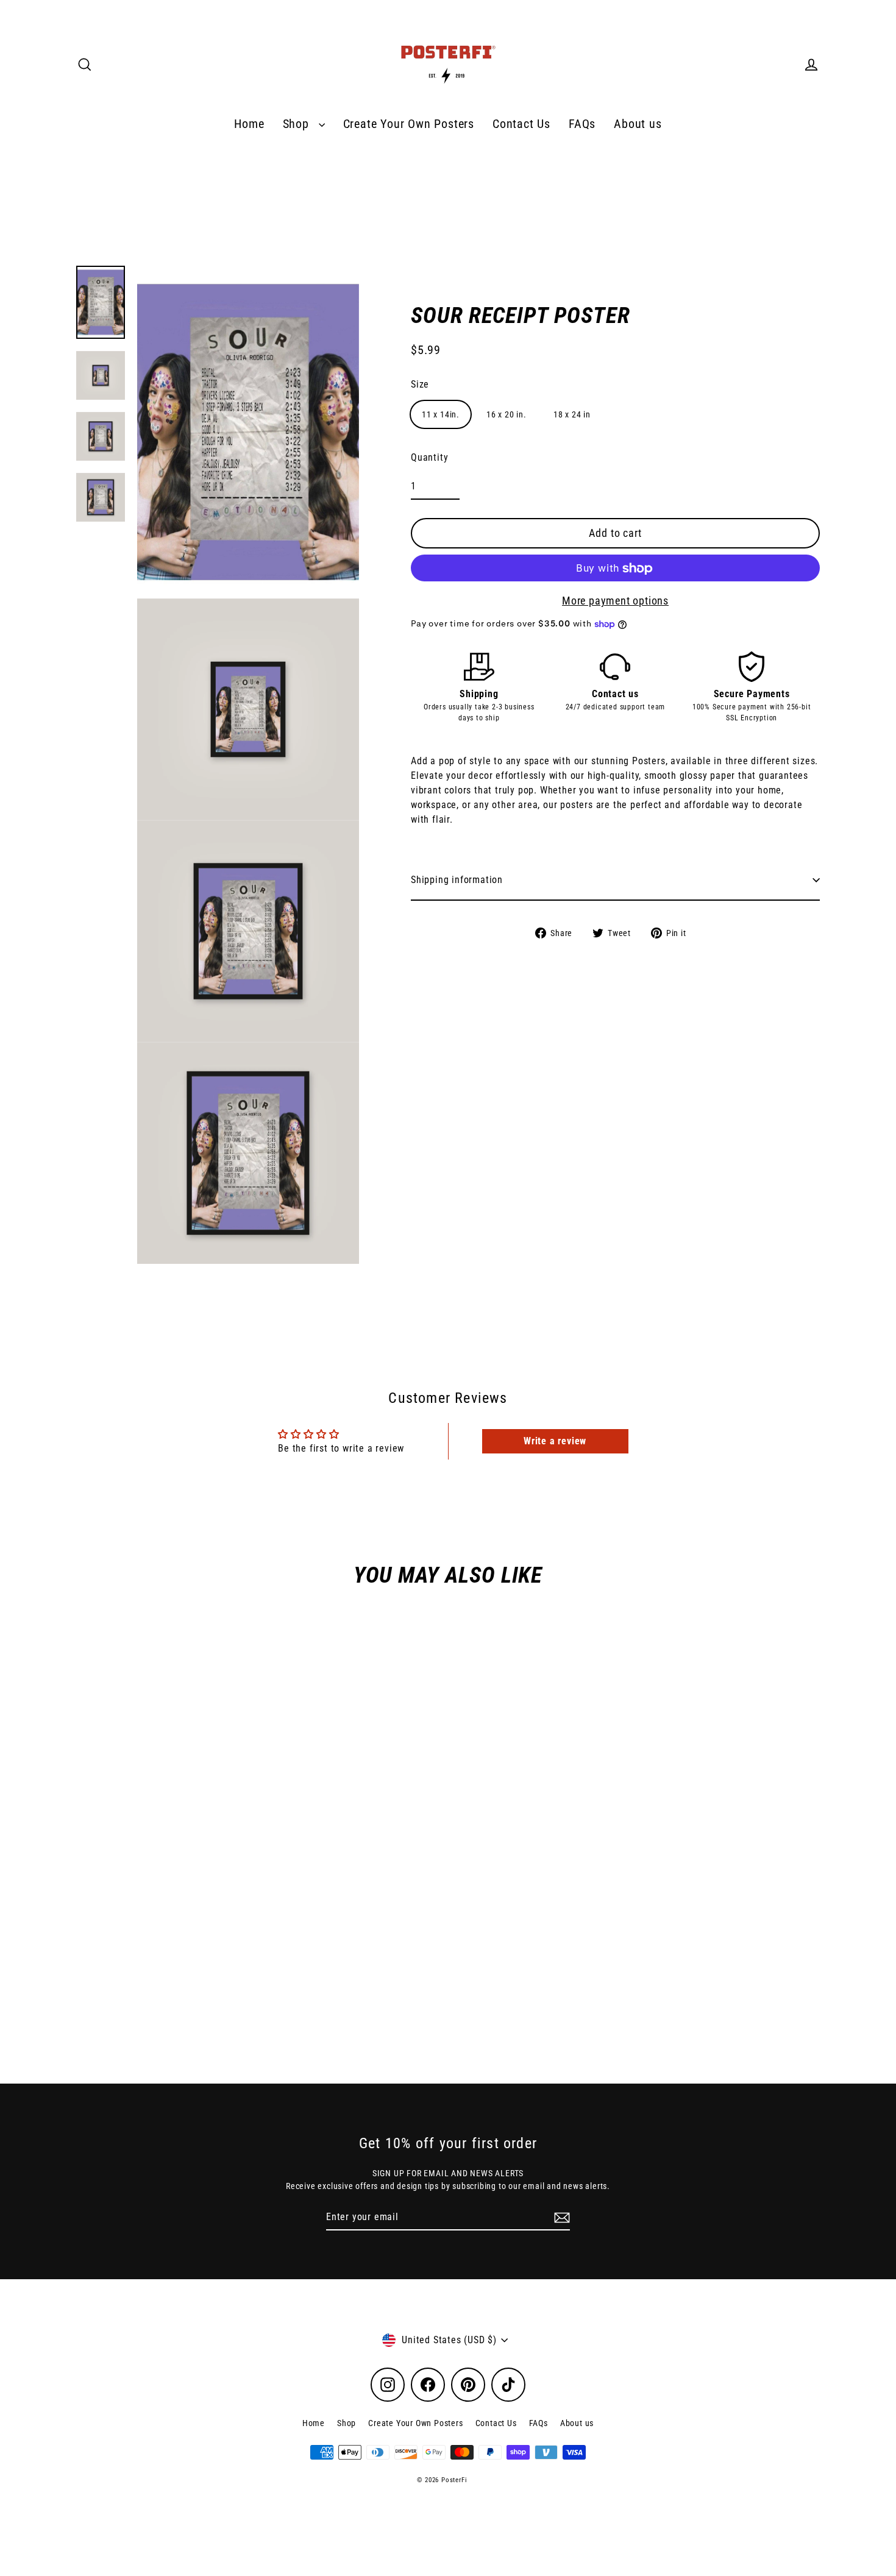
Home (249, 124)
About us (638, 124)
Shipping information (457, 880)
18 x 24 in (572, 415)
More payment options (615, 601)
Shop (298, 124)
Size (420, 385)
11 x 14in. (441, 415)
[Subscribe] (560, 2218)
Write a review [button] (555, 1441)
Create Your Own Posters (409, 124)
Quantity (429, 458)
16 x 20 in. (507, 415)
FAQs (582, 124)
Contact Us (521, 124)
